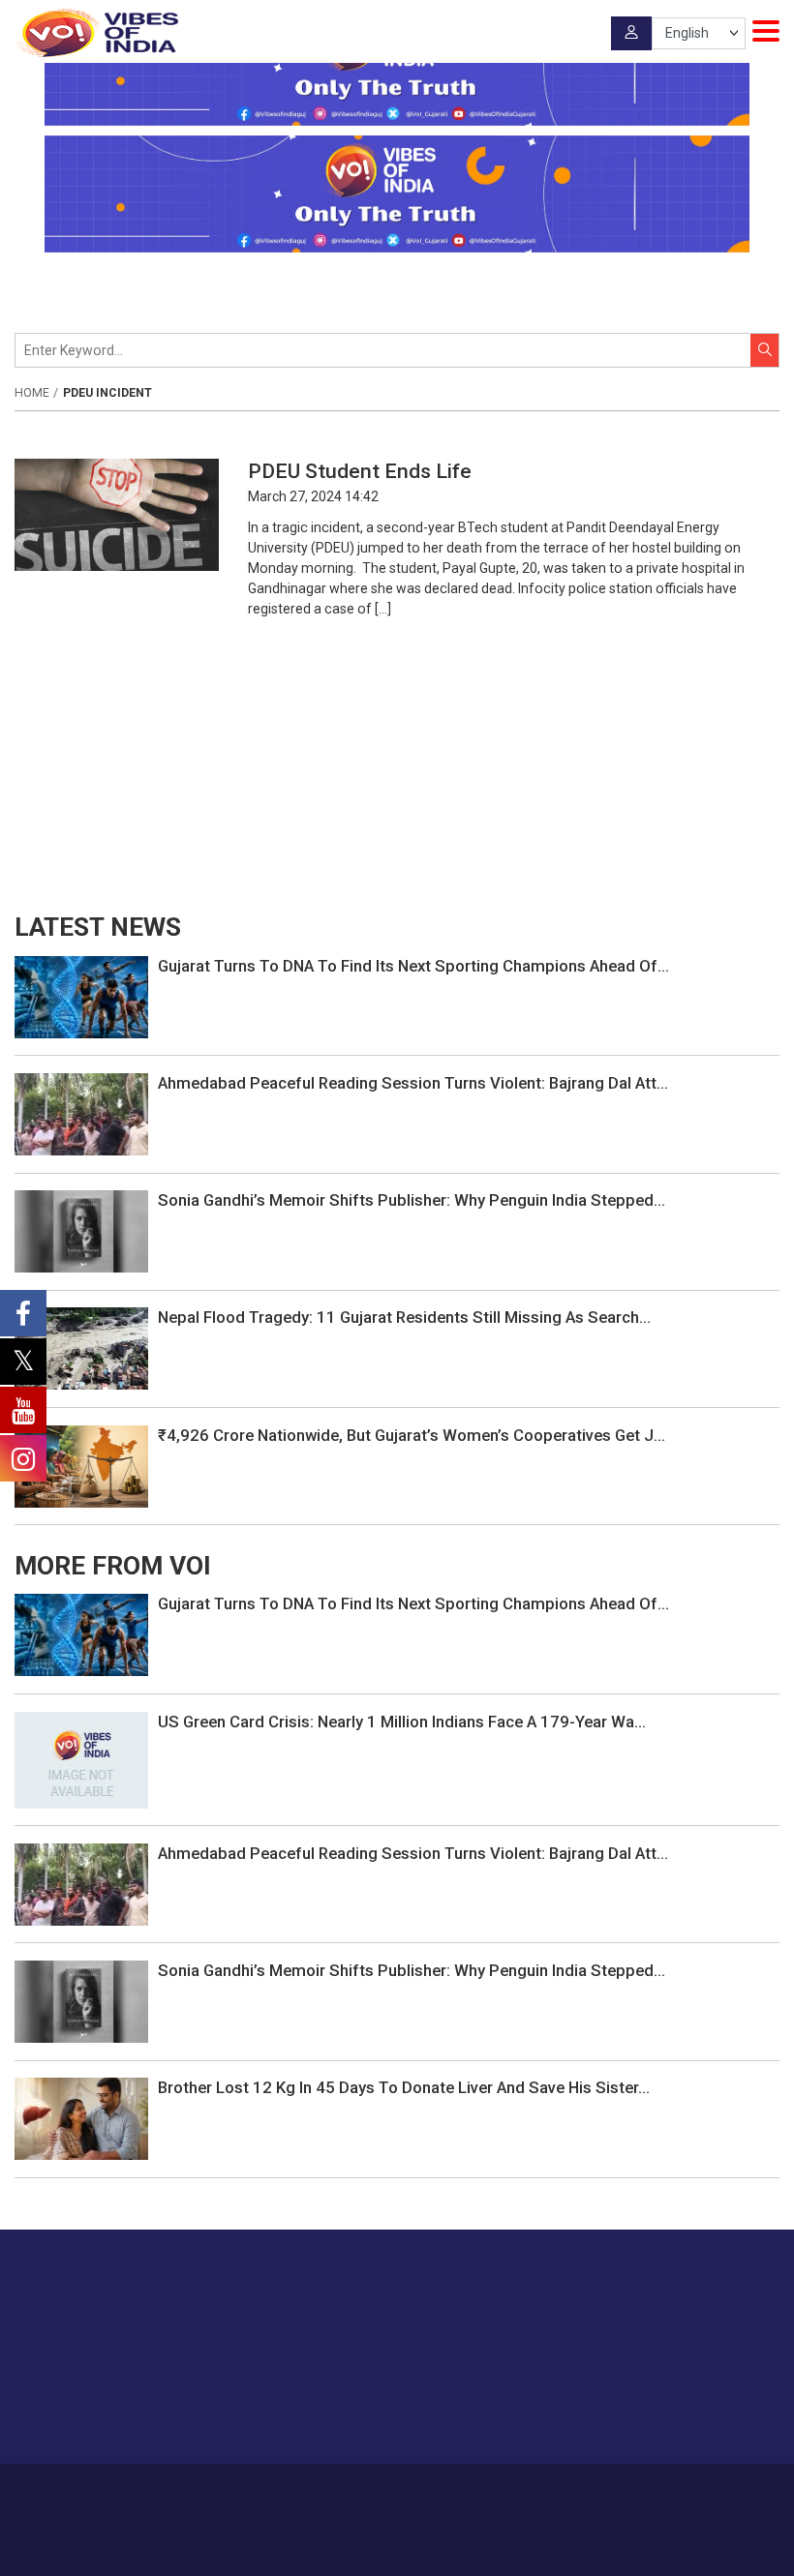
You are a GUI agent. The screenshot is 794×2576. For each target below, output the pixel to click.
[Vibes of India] (96, 33)
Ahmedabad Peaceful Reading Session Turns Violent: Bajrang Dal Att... (413, 1083)
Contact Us (371, 2491)
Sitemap (595, 2491)
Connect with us (683, 2410)
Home (32, 393)
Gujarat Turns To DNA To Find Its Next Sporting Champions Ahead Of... (413, 966)
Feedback (443, 2491)
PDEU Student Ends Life (365, 471)
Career (243, 2491)
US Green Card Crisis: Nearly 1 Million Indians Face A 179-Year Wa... (402, 1722)
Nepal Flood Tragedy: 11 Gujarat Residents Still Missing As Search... (404, 1317)
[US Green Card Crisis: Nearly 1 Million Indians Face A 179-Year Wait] (81, 1758)
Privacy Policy (521, 2491)
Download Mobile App (397, 2546)
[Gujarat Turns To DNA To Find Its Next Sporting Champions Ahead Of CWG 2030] (81, 996)
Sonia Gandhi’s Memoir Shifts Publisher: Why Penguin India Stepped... (412, 1200)
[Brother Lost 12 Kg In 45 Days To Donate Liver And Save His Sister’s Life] (81, 2117)
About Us (301, 2491)
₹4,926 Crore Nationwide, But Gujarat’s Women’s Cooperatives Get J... (412, 1435)
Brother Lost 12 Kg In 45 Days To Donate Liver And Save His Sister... (404, 2087)
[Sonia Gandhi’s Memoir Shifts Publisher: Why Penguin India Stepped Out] (81, 1230)
